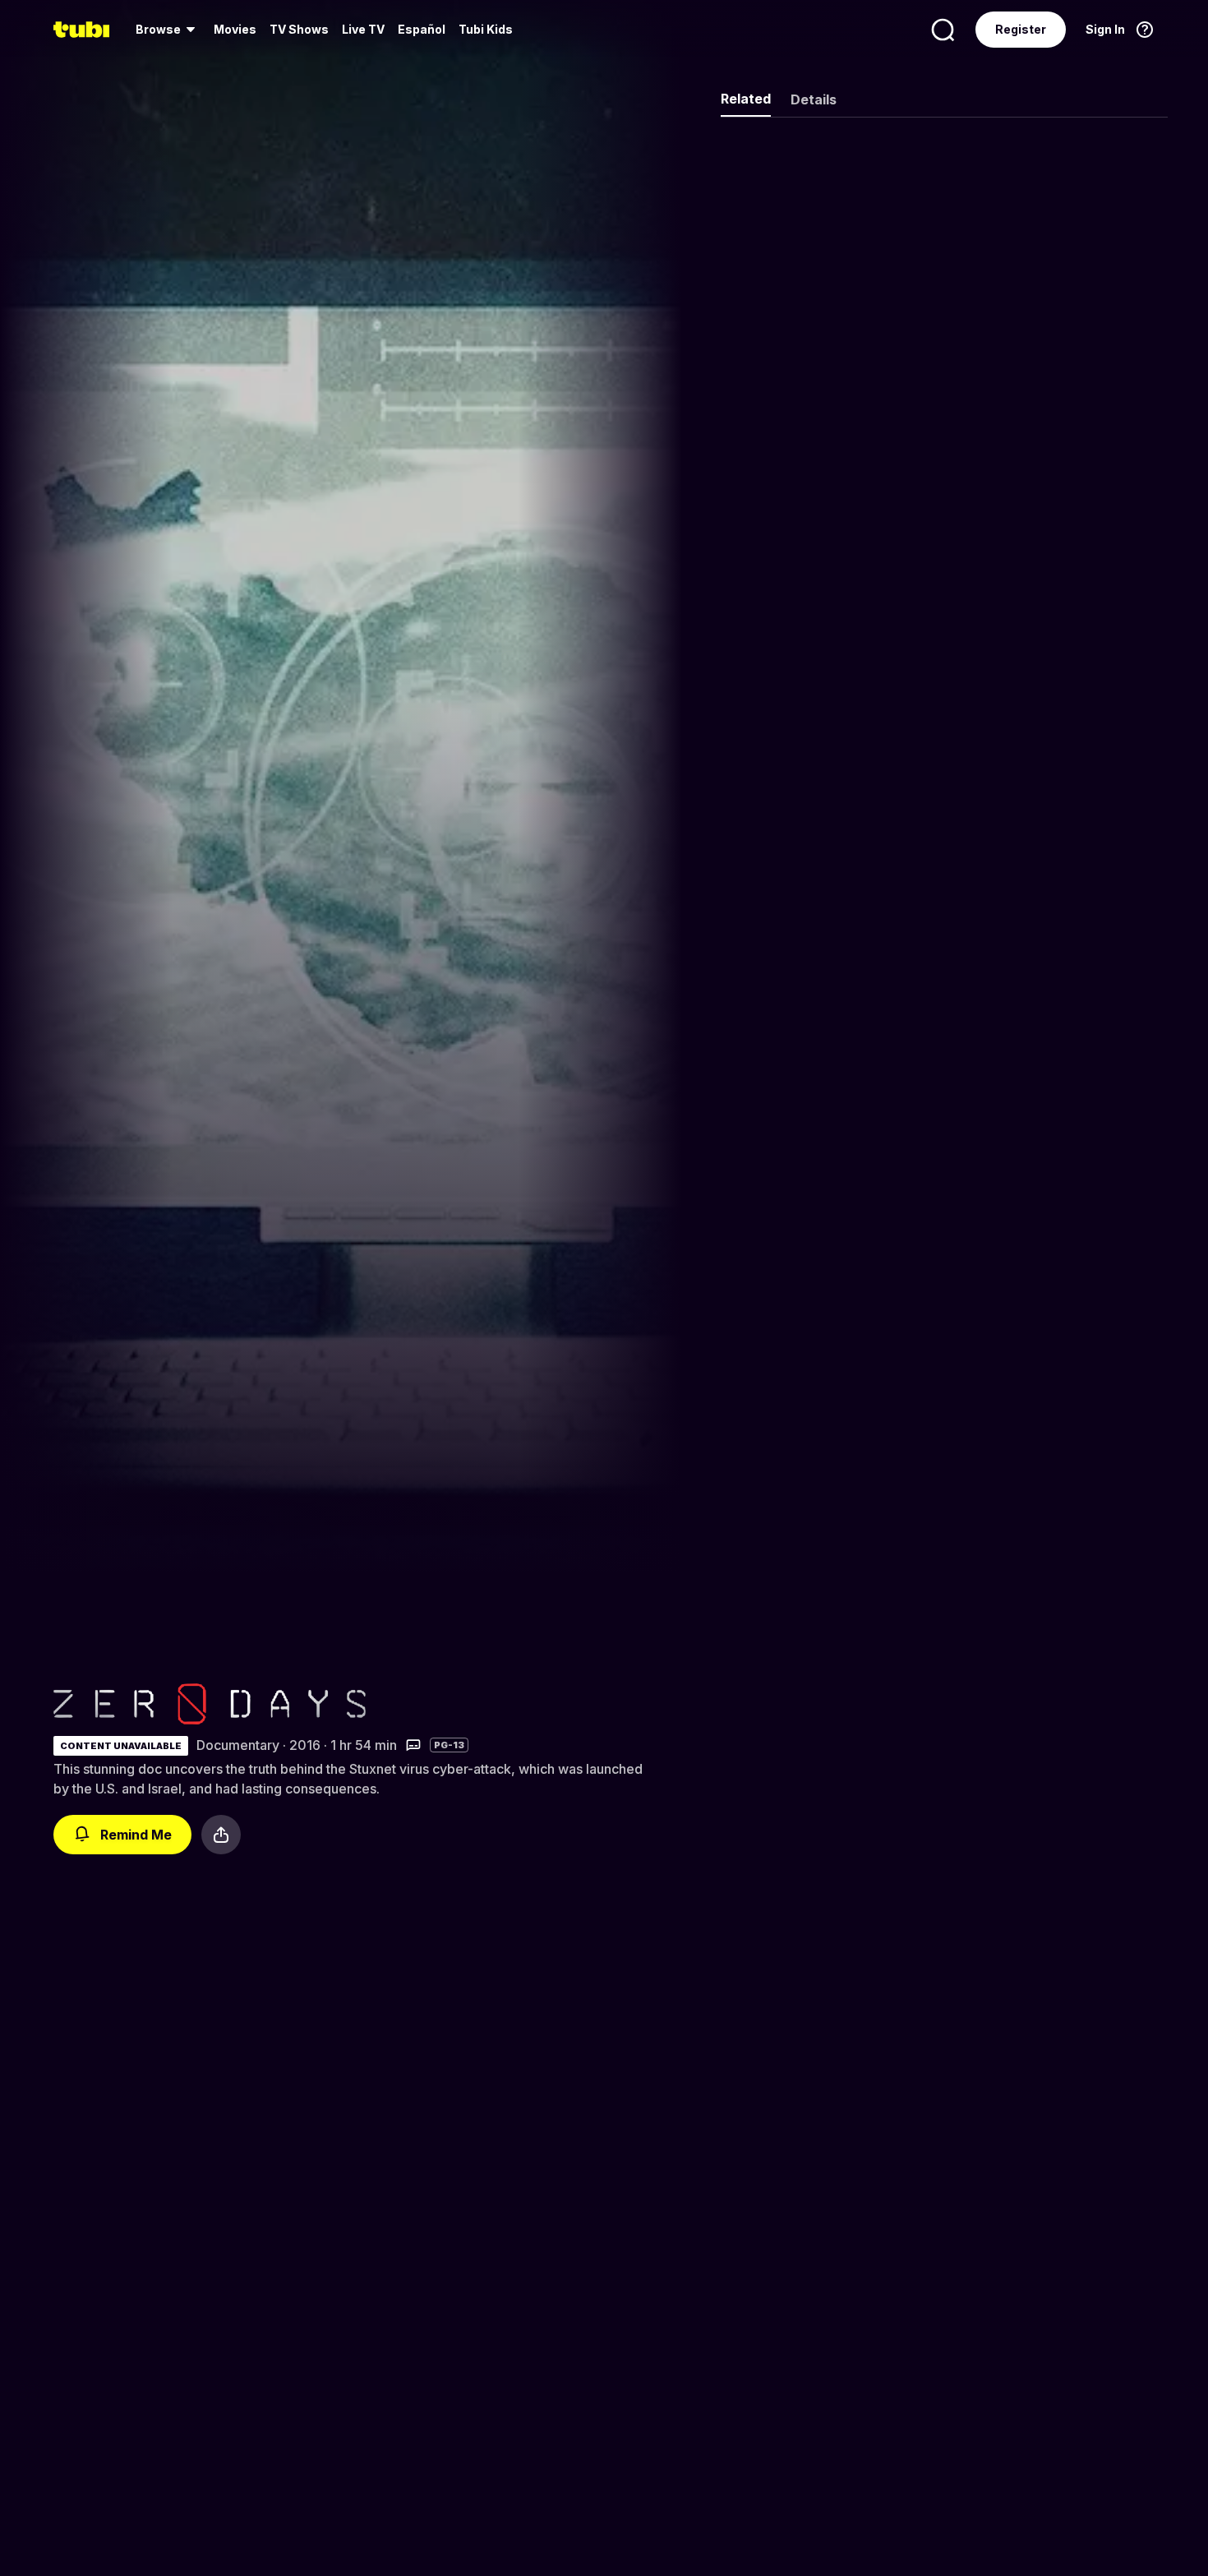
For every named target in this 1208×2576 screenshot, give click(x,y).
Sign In (1105, 29)
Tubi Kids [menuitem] (486, 29)
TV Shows (299, 29)
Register (1021, 29)
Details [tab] (814, 99)
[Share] (221, 1835)
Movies (235, 29)
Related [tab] (746, 99)
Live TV (363, 29)
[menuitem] (168, 30)
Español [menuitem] (422, 29)
